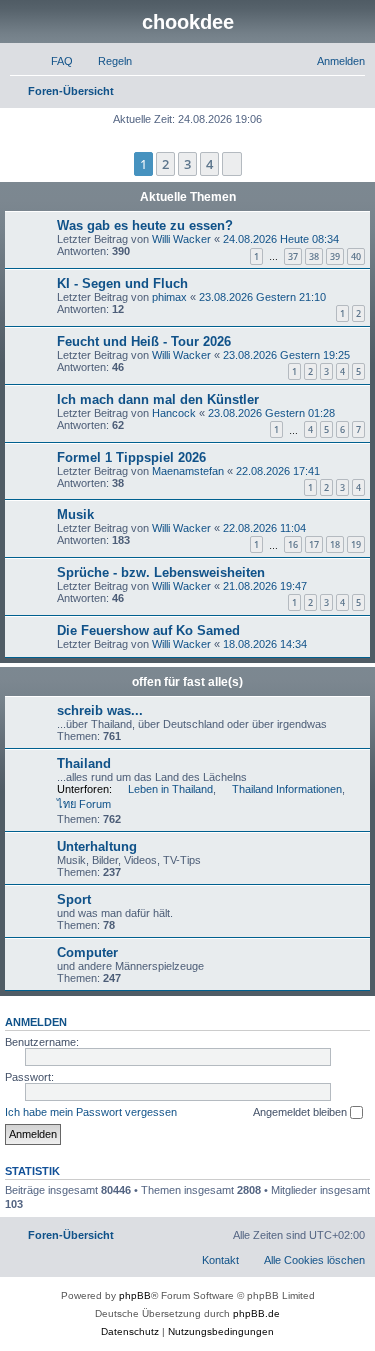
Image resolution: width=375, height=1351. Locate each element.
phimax (169, 297)
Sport (74, 899)
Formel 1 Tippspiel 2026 (131, 457)
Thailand (84, 763)
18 (335, 544)
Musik (75, 514)
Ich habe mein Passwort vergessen (91, 1112)
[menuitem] (53, 61)
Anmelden (36, 1022)
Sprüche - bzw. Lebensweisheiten (161, 572)
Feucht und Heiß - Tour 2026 (144, 341)
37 (293, 256)
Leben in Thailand (170, 789)
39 (335, 256)
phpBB (135, 1295)
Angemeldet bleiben (301, 1112)
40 (356, 256)
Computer (87, 952)
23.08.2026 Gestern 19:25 (286, 355)
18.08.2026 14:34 (265, 644)
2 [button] (165, 164)
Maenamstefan (188, 471)
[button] (232, 164)
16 (293, 544)
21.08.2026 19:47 (265, 586)
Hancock (174, 413)
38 (314, 256)
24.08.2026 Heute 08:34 (281, 239)
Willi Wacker (181, 239)
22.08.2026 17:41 (278, 471)
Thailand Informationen (287, 789)
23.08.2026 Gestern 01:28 (271, 413)
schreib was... (100, 710)
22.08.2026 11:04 (264, 528)
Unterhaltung (97, 846)
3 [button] (187, 164)
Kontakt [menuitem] (220, 1260)
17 (314, 544)
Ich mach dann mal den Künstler (158, 399)
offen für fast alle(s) (187, 682)
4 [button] (209, 164)
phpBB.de (256, 1313)
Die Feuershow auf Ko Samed (148, 630)
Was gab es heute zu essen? (145, 225)
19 (356, 544)
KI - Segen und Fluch (122, 283)
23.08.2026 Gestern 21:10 (262, 297)
